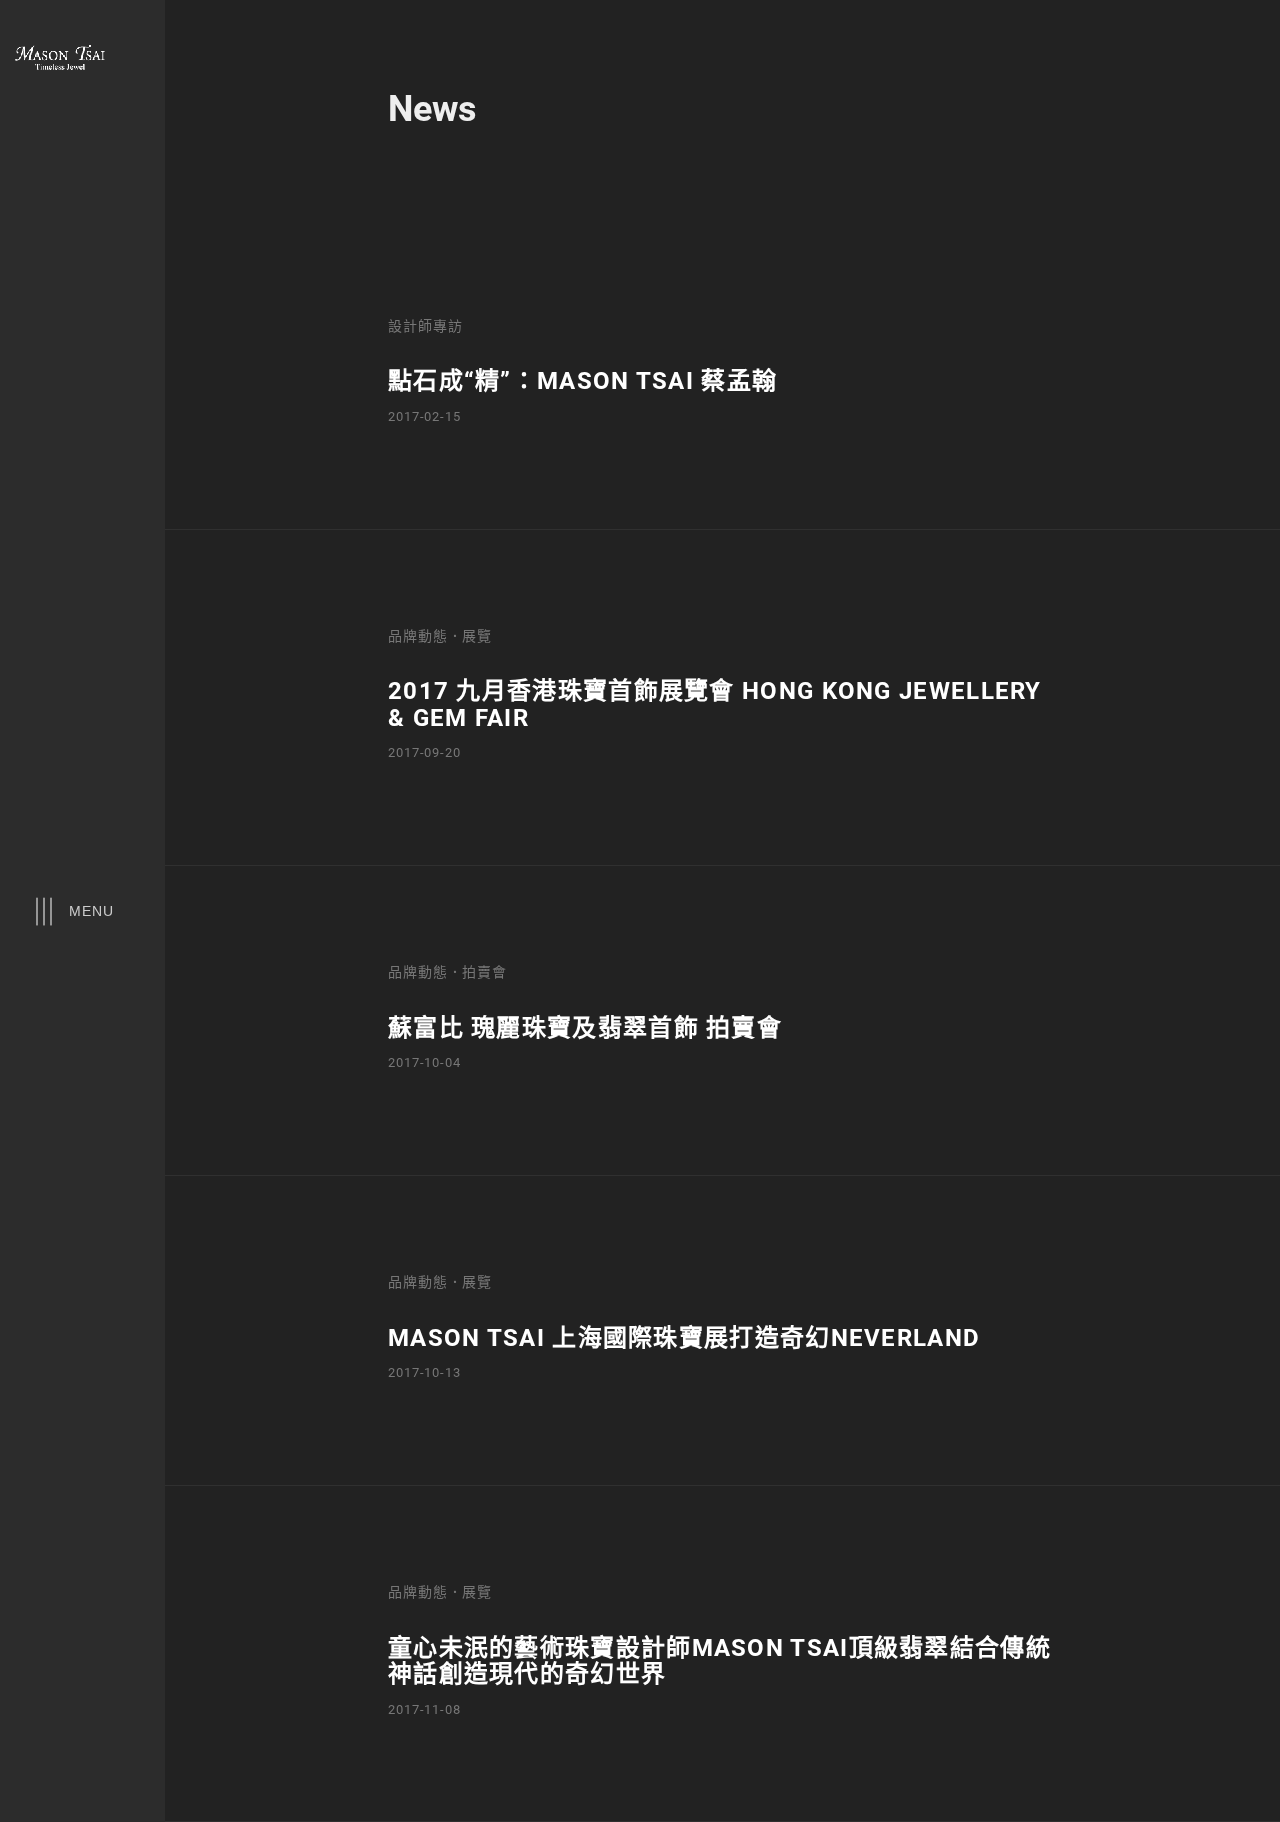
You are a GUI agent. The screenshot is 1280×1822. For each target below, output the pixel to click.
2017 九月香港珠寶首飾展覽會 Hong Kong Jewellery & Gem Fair (715, 704)
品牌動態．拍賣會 (447, 971)
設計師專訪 (425, 325)
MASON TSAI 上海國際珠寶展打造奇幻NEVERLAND (684, 1338)
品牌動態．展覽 (440, 635)
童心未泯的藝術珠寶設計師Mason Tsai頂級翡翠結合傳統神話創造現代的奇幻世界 (719, 1661)
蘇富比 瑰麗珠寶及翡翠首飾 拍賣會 (585, 1028)
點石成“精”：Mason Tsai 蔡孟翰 (582, 381)
